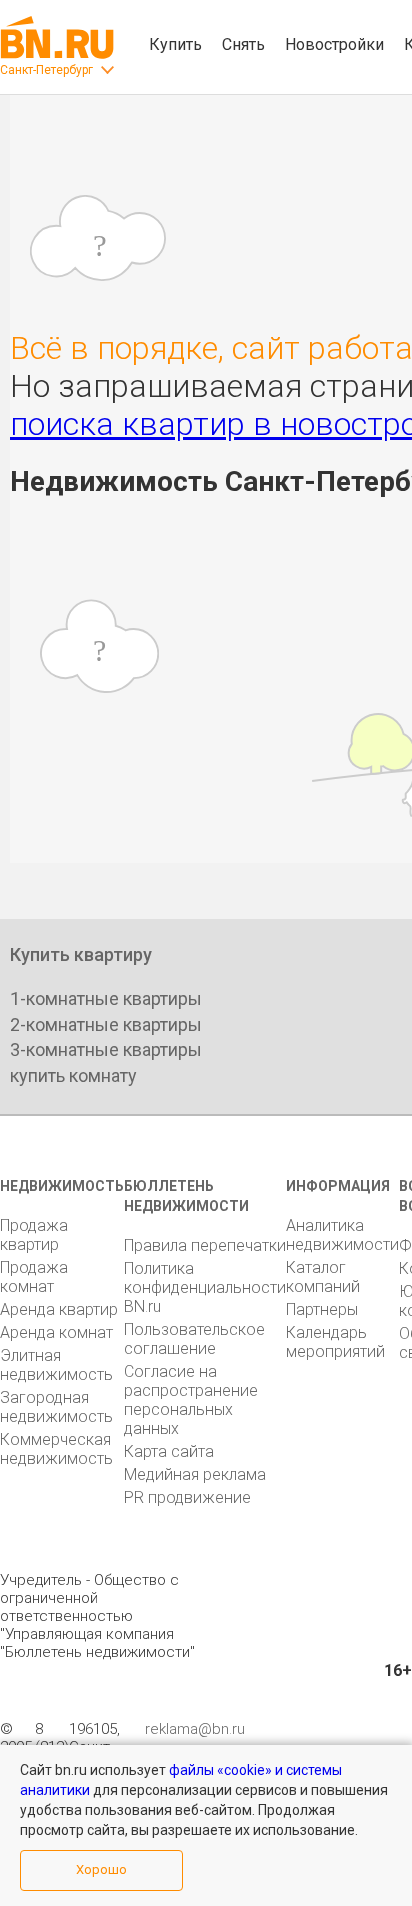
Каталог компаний (323, 1277)
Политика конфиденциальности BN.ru (205, 1287)
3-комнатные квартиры (106, 1049)
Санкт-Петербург (46, 70)
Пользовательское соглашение (194, 1339)
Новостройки (334, 44)
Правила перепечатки (205, 1245)
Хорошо (101, 1869)
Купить (175, 44)
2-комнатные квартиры (106, 1024)
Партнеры (322, 1309)
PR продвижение (187, 1497)
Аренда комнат (56, 1332)
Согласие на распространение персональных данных (191, 1400)
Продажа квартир (34, 1235)
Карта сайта (169, 1451)
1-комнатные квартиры (106, 998)
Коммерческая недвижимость (56, 1449)
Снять (243, 44)
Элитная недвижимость (56, 1365)
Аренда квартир (59, 1309)
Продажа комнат (34, 1277)
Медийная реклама (195, 1474)
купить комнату (73, 1075)
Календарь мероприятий (335, 1342)
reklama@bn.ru (195, 1729)
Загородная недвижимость (56, 1407)
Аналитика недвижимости (342, 1235)
